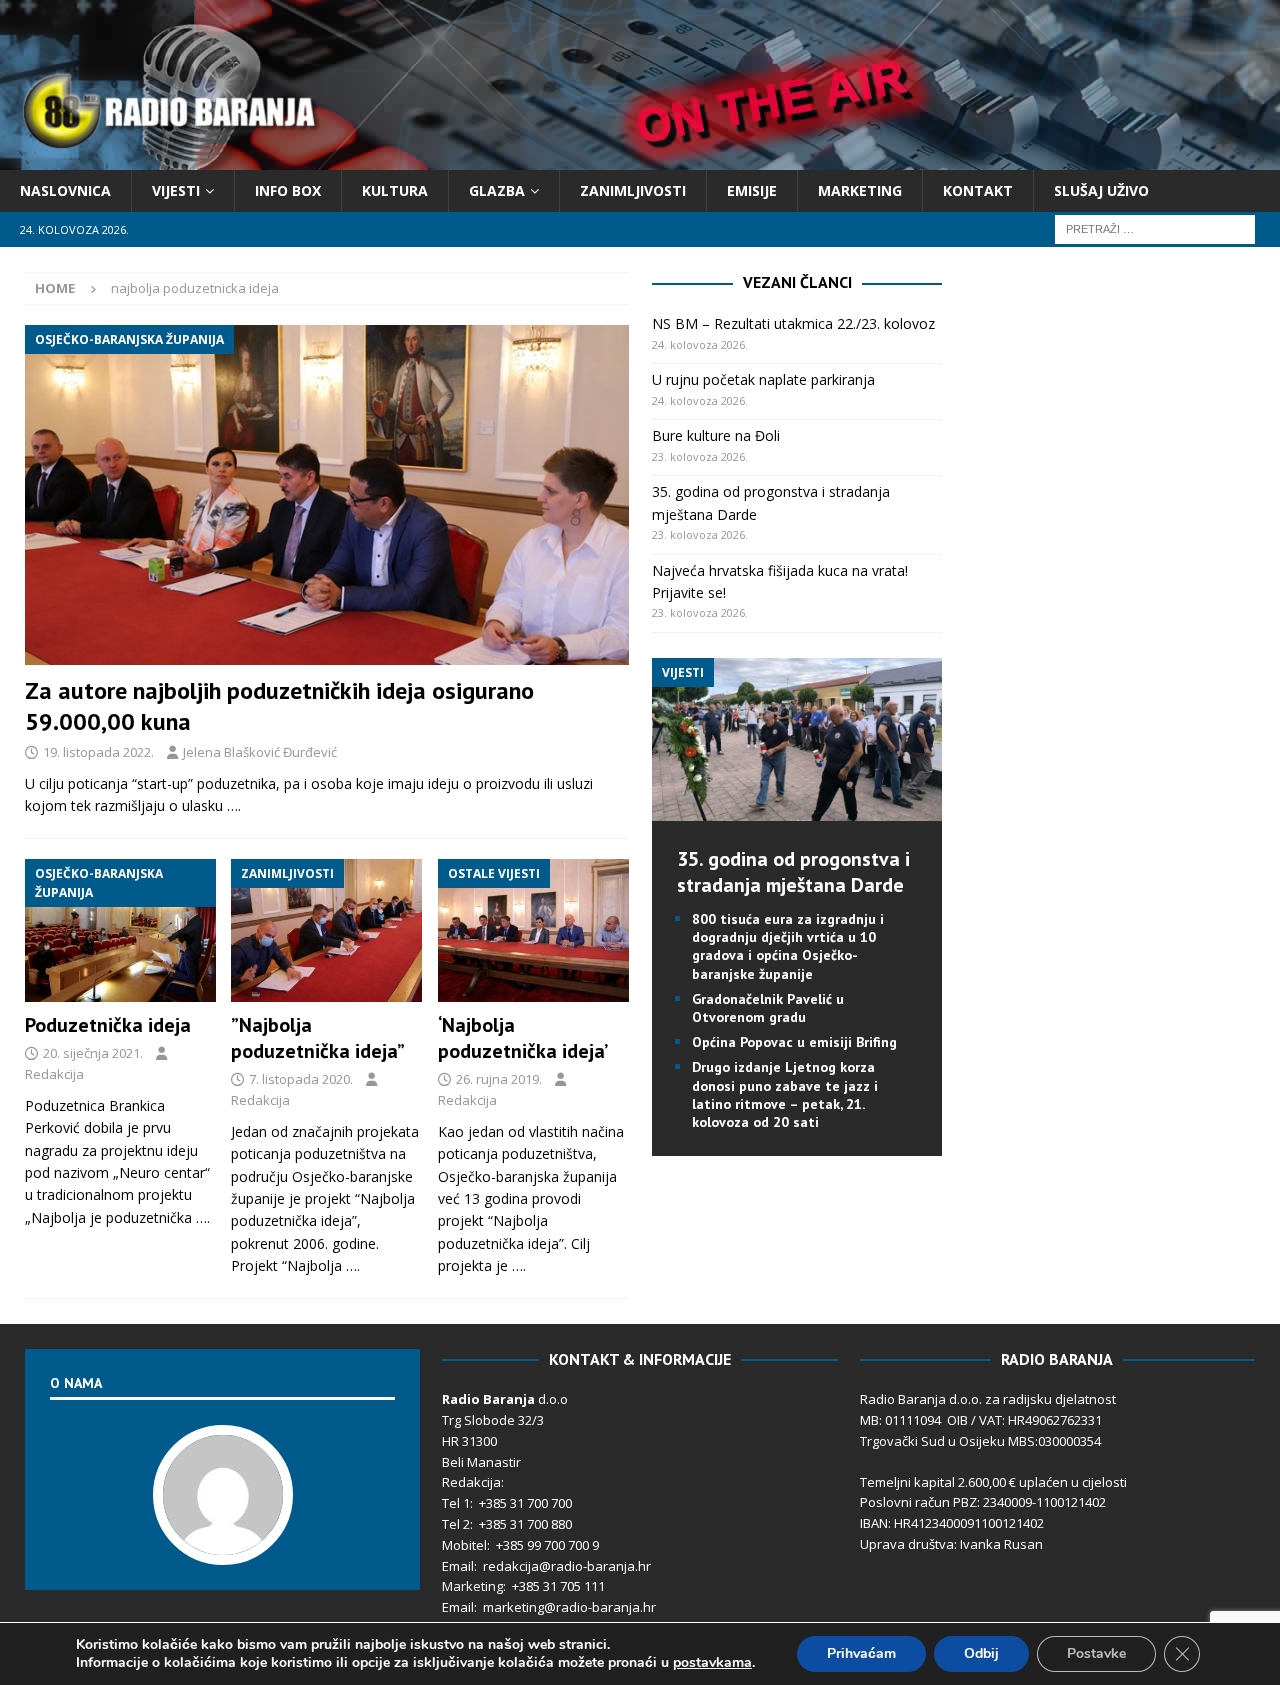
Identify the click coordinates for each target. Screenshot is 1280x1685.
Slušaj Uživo (1101, 190)
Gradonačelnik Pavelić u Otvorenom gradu (768, 1008)
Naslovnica (65, 190)
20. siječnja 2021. (93, 1053)
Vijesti (176, 190)
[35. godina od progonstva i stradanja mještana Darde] (797, 809)
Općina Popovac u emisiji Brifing (794, 1042)
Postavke (1096, 1653)
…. (234, 805)
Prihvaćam (861, 1653)
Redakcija (54, 1074)
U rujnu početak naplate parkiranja (763, 379)
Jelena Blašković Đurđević (260, 752)
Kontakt (978, 190)
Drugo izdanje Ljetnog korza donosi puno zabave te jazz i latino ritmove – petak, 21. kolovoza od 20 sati (785, 1094)
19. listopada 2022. (98, 752)
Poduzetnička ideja (108, 1025)
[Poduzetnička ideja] (120, 931)
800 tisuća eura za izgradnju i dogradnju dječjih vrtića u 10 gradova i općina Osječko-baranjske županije (788, 946)
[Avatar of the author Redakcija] (223, 1544)
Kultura (395, 190)
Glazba (497, 190)
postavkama (712, 1663)
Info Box (288, 190)
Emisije (752, 190)
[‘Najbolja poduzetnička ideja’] (533, 931)
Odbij (981, 1653)
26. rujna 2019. (499, 1079)
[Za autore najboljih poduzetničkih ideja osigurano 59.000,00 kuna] (327, 494)
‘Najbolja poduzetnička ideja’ (523, 1038)
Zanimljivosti (633, 190)
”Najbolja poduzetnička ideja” (318, 1038)
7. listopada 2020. (301, 1079)
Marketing (860, 190)
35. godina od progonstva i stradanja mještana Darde (793, 872)
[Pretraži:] (1155, 228)
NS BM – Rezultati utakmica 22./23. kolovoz (793, 323)
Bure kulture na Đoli (716, 435)
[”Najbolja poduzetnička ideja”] (326, 931)
